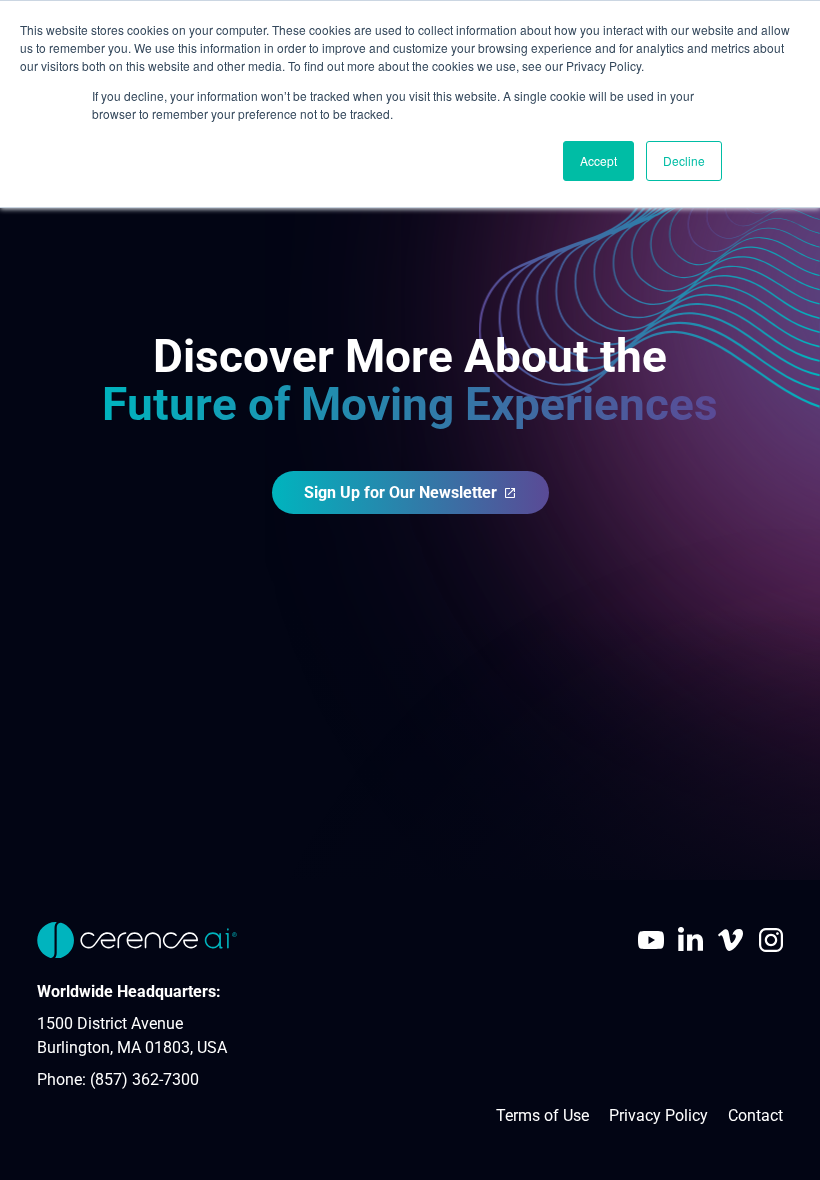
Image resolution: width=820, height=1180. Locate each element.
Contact (755, 1115)
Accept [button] (598, 160)
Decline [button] (684, 160)
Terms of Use (542, 1115)
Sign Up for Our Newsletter (400, 492)
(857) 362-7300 (144, 1079)
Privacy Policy (658, 1115)
